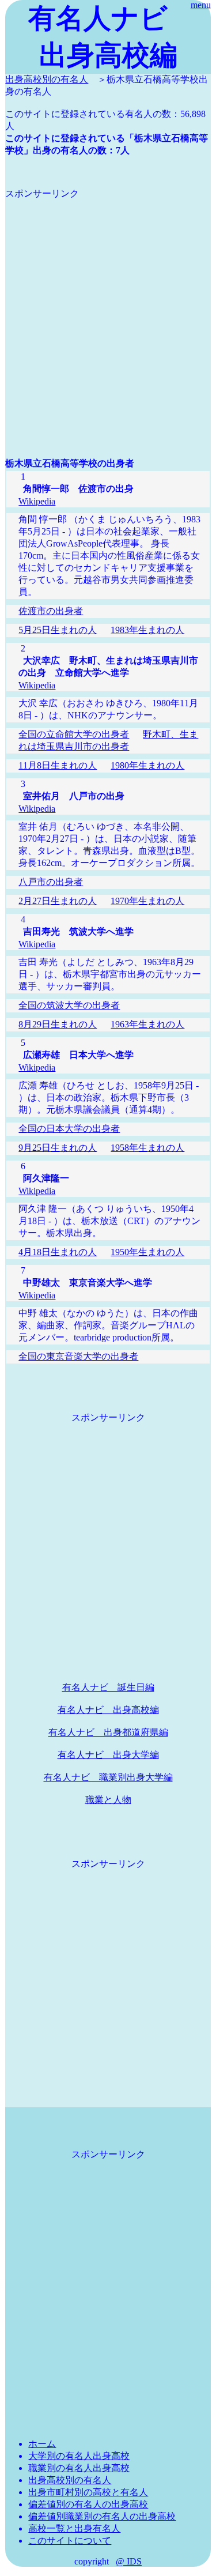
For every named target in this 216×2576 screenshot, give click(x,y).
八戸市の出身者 (51, 882)
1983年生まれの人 (147, 630)
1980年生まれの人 (147, 765)
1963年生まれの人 (147, 1024)
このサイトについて (70, 2541)
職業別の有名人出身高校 (79, 2468)
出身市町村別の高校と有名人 (88, 2492)
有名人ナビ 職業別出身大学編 (108, 1777)
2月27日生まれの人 (58, 901)
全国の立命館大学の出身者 (74, 734)
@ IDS (129, 2561)
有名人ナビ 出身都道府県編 (108, 1732)
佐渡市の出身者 (51, 611)
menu (201, 5)
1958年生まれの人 (147, 1148)
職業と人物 (108, 1800)
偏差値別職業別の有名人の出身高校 (102, 2516)
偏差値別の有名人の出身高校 (88, 2504)
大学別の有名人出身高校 (79, 2456)
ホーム (42, 2444)
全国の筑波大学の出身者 (69, 1005)
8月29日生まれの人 (58, 1024)
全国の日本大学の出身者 (69, 1129)
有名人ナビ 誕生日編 (108, 1687)
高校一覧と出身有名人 (74, 2528)
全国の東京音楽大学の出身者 (78, 1356)
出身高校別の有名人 (47, 79)
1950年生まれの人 (147, 1252)
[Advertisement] (108, 308)
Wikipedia (37, 501)
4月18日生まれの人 (58, 1252)
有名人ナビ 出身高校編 (108, 1710)
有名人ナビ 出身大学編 (108, 1755)
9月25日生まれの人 (58, 1148)
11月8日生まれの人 (58, 765)
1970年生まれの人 (147, 901)
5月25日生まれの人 (58, 630)
